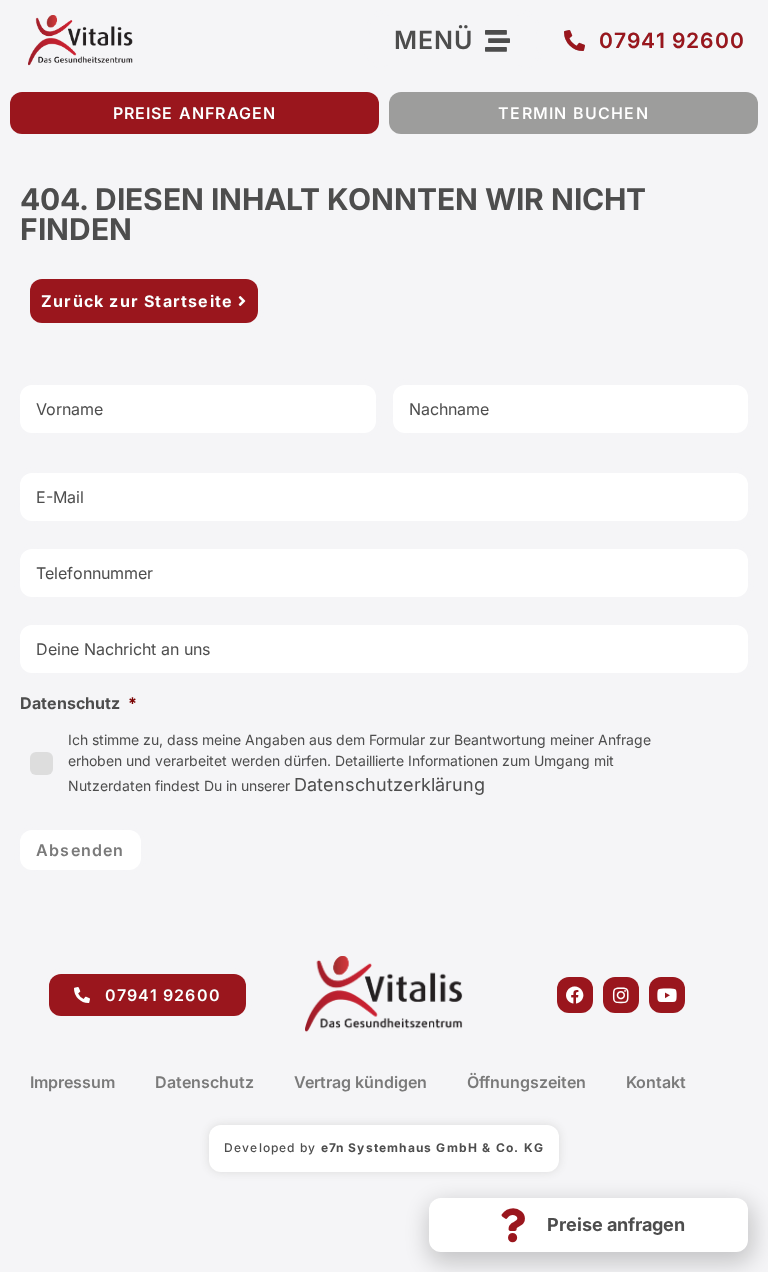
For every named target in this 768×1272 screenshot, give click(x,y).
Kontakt (656, 1082)
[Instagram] (621, 995)
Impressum (72, 1082)
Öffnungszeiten (526, 1082)
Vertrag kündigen (360, 1082)
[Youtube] (667, 995)
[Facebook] (575, 995)
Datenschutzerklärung (389, 784)
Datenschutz (204, 1082)
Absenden (80, 850)
